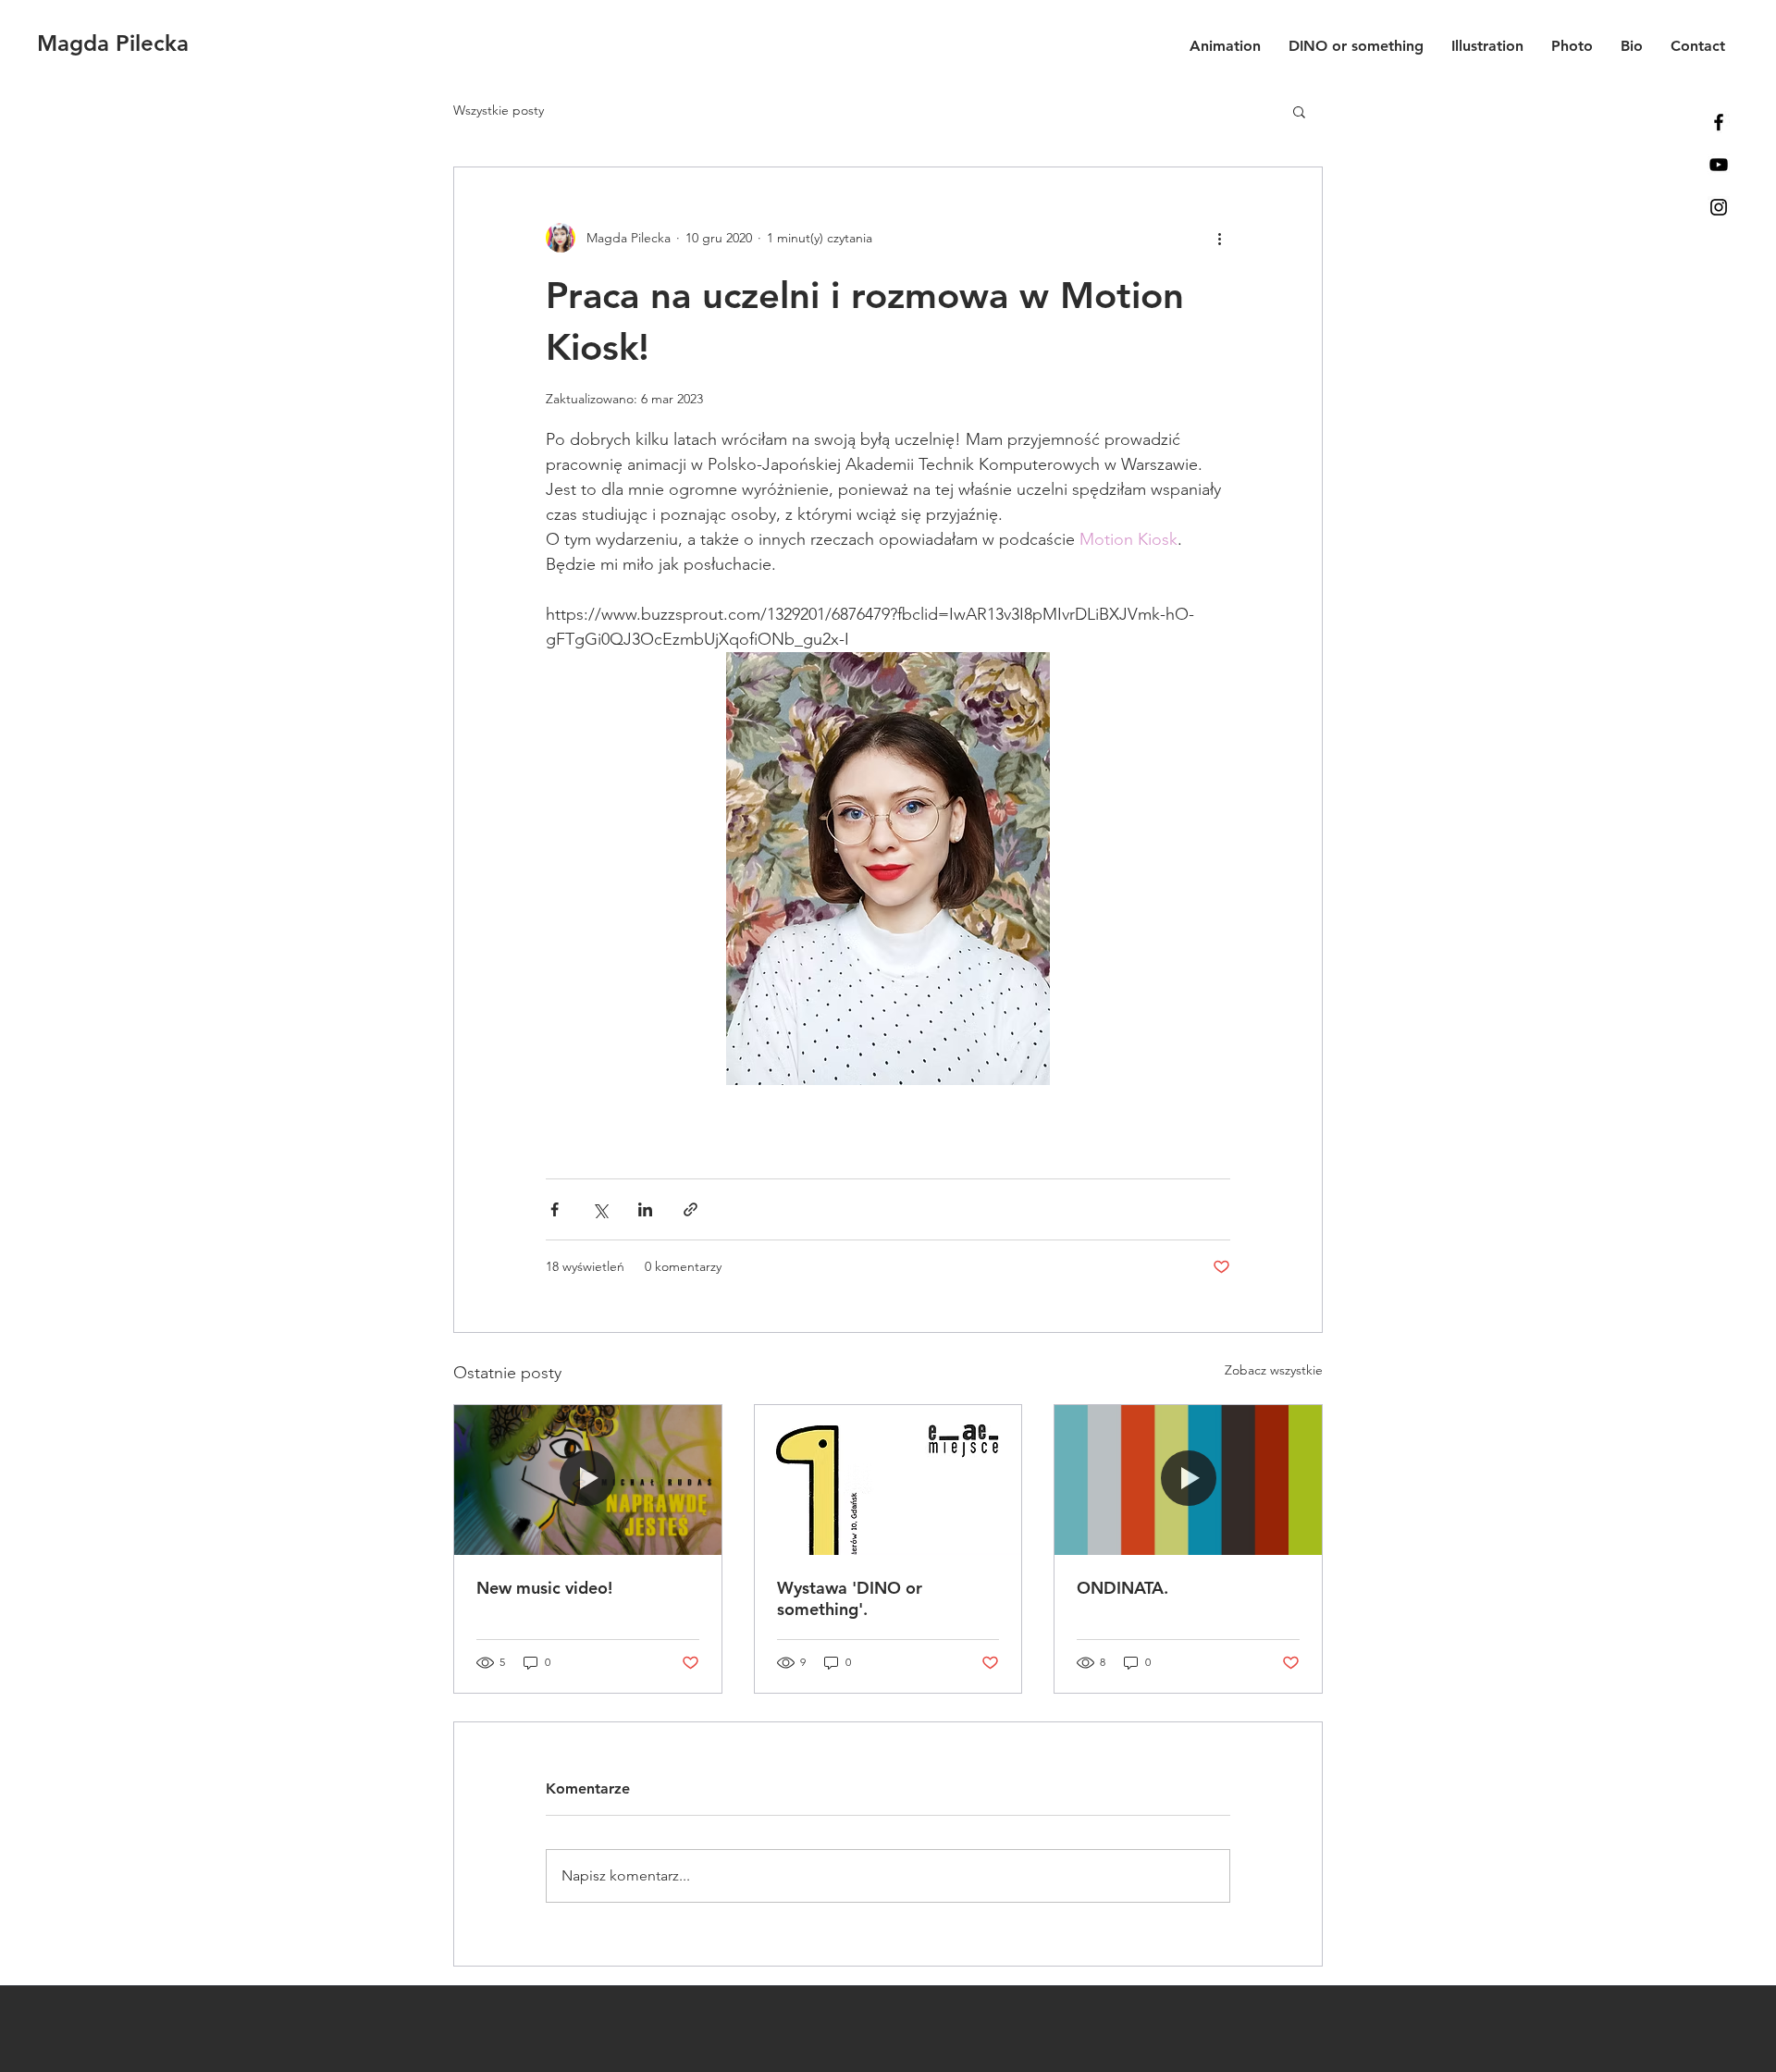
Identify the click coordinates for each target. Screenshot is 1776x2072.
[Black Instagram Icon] (1719, 207)
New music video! (544, 1588)
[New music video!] (588, 1480)
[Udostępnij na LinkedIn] (645, 1209)
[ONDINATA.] (1188, 1480)
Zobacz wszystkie (1274, 1370)
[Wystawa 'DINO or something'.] (888, 1480)
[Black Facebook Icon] (1719, 122)
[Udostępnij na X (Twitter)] (600, 1209)
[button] (1299, 111)
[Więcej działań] (1219, 238)
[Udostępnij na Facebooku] (555, 1209)
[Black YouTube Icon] (1719, 165)
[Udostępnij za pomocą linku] (691, 1209)
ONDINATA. (1122, 1588)
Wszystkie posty (499, 110)
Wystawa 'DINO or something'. (850, 1598)
